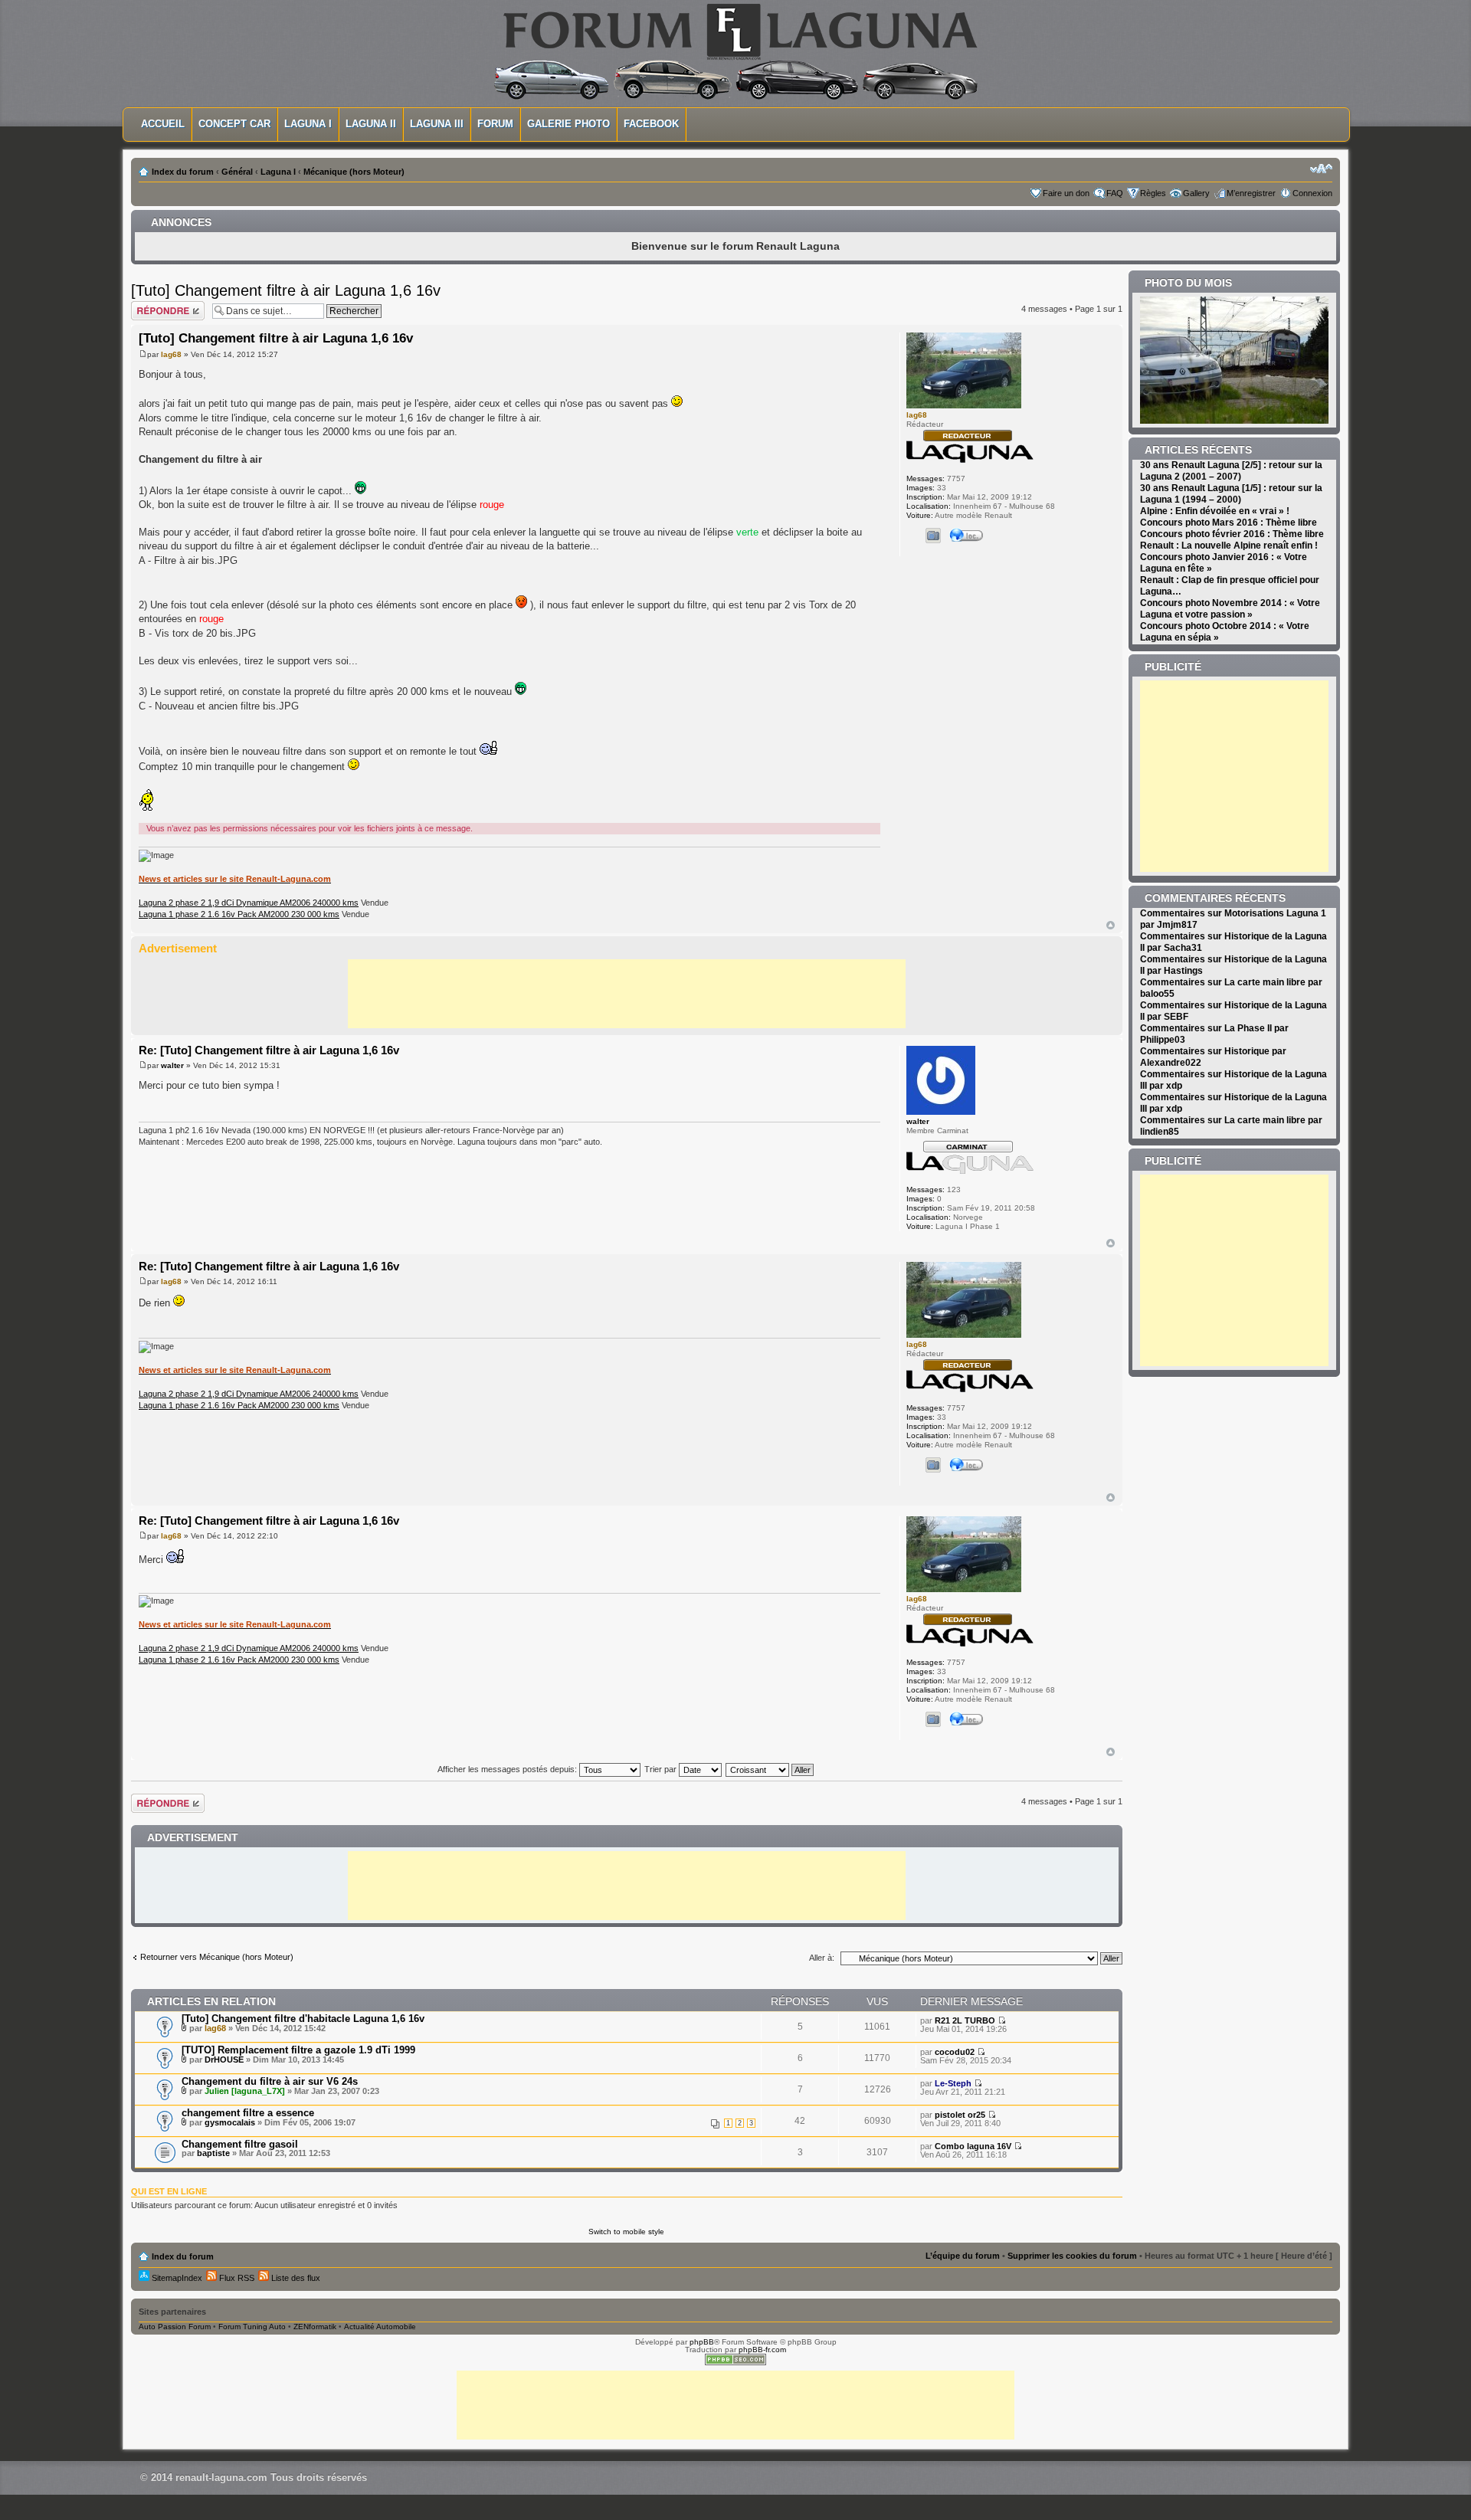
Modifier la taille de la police (1321, 169)
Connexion (1312, 193)
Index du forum (183, 172)
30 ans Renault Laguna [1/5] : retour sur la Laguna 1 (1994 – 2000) (1231, 494)
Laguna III (437, 124)
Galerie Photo (568, 124)
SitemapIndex (176, 2278)
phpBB (702, 2342)
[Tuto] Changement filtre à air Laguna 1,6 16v (286, 290)
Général (237, 172)
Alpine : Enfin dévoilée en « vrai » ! (1215, 511)
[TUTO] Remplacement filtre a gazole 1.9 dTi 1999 (298, 2050)
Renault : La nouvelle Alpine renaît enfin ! (1229, 546)
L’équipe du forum (963, 2256)
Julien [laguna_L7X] (245, 2091)
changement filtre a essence (248, 2113)
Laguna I (308, 124)
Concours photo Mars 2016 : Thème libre (1229, 523)
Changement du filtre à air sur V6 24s (270, 2081)
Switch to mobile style (626, 2232)
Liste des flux (295, 2278)
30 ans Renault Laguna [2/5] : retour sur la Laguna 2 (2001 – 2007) (1231, 471)
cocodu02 (955, 2052)
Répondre (149, 305)
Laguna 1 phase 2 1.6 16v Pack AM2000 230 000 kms (239, 914)
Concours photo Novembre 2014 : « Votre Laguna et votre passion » (1230, 609)
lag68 (171, 354)
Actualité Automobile (380, 2327)
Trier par (662, 1769)
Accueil (163, 124)
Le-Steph (953, 2083)
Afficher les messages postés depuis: (508, 1769)
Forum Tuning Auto (252, 2327)
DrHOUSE (224, 2060)
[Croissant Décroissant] (770, 1769)
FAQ (1115, 193)
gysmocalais (230, 2122)
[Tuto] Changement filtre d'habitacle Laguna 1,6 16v (303, 2019)
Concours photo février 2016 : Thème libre (1232, 534)
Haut (1111, 925)
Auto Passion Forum (175, 2327)
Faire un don (1066, 193)
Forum (495, 124)
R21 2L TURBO (965, 2020)
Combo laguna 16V (973, 2146)
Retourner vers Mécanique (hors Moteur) (217, 1957)
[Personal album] (933, 536)
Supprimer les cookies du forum (1072, 2256)
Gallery (1196, 193)
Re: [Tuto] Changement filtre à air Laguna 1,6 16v (269, 1050)
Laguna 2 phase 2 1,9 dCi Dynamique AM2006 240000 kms (249, 903)
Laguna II (371, 124)
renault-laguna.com (221, 2477)
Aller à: (822, 1958)
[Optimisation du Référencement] (735, 2363)
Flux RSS (236, 2278)
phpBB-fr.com (762, 2350)
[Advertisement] (627, 994)
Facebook (651, 124)
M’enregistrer (1251, 193)
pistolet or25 (960, 2115)
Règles (1153, 193)
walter (172, 1065)
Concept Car (234, 124)
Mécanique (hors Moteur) (354, 172)
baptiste (213, 2153)
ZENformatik (315, 2327)
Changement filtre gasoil (240, 2144)
